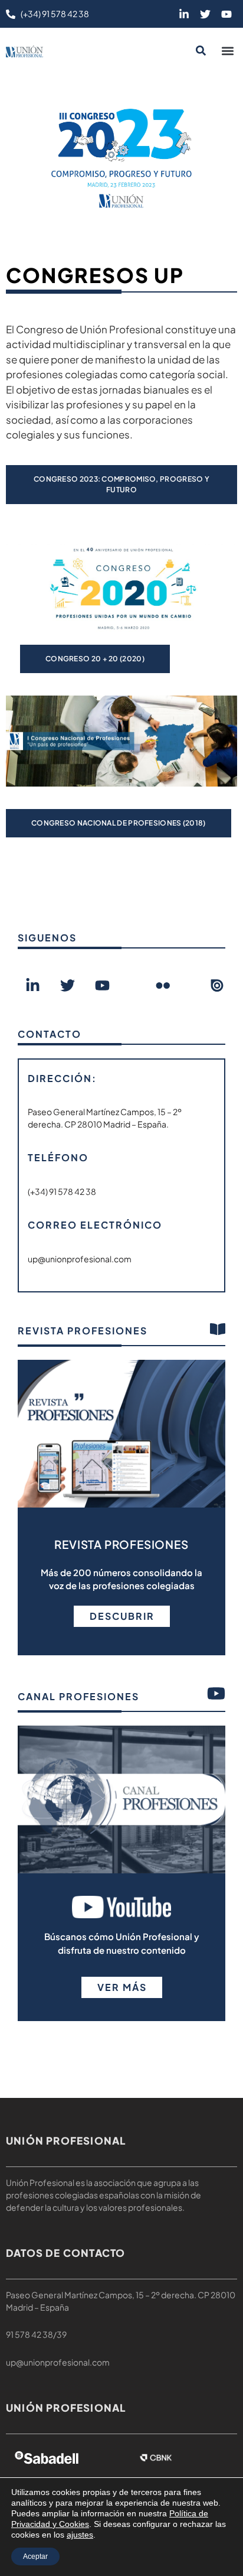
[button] (227, 51)
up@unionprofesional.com (58, 2362)
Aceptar (35, 2556)
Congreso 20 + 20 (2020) (95, 659)
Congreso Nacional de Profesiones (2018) (119, 823)
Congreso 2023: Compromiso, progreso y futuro (121, 484)
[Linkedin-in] (184, 14)
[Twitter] (205, 14)
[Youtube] (226, 14)
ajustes (80, 2535)
